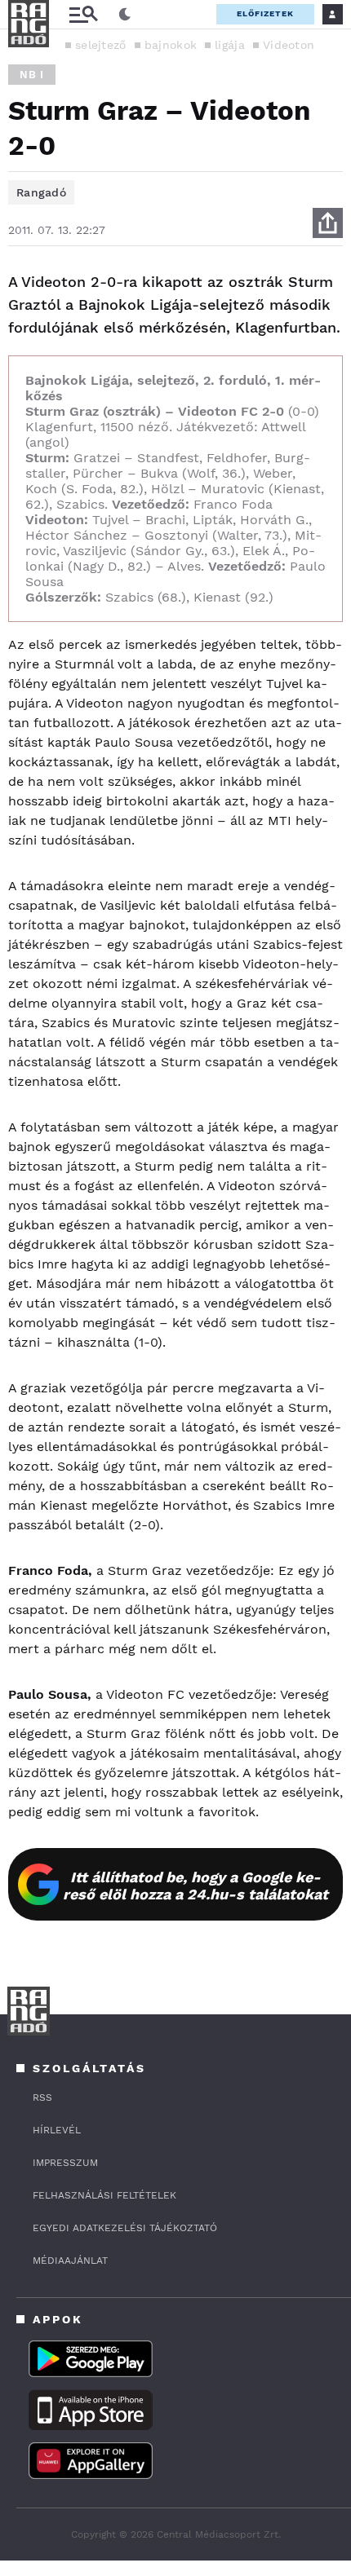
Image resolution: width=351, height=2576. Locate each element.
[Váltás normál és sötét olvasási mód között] (125, 15)
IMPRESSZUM (65, 2163)
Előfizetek (265, 13)
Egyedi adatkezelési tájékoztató (125, 2228)
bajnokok (171, 45)
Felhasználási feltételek (104, 2195)
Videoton (289, 45)
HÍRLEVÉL (57, 2130)
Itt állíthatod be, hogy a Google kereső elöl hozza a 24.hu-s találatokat (195, 1886)
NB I (32, 75)
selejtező (101, 45)
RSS (42, 2097)
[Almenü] (83, 14)
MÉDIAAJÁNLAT (70, 2261)
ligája (230, 45)
